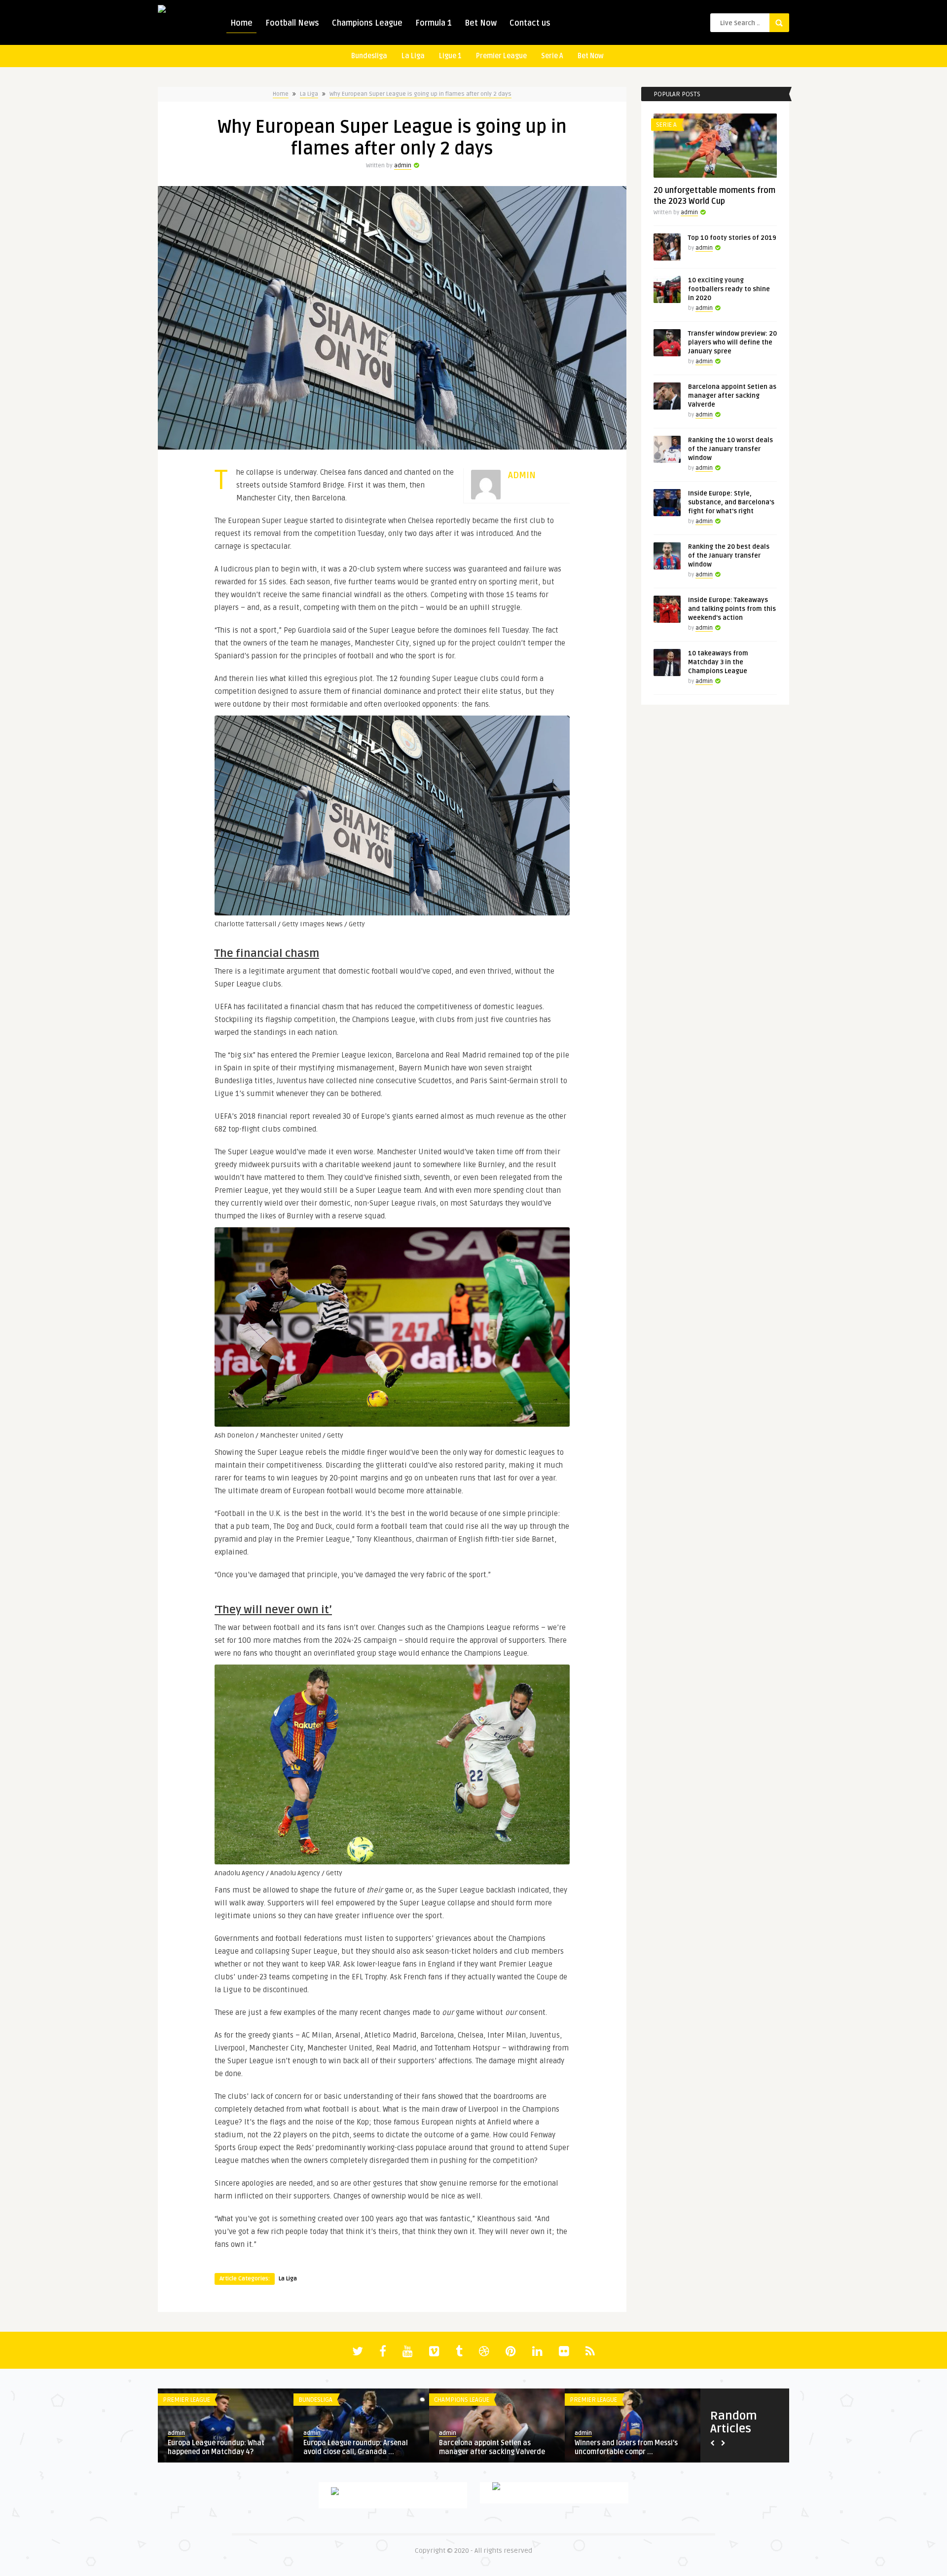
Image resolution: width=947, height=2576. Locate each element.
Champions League (367, 23)
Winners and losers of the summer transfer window (222, 2447)
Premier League (501, 56)
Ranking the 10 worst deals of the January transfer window (730, 449)
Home (241, 23)
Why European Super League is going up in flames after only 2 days (420, 94)
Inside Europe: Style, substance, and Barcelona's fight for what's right (731, 502)
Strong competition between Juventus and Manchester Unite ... (358, 2447)
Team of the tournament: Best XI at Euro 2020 (631, 2447)
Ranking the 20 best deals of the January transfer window (729, 556)
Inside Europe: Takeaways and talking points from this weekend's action (732, 609)
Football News (292, 23)
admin (403, 166)
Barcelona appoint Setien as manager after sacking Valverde (732, 396)
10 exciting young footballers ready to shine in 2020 (729, 289)
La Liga (413, 56)
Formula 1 (434, 23)
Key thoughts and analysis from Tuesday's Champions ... (490, 2447)
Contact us (530, 23)
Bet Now (481, 23)
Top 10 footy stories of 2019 (732, 238)
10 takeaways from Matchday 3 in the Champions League (718, 662)
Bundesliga (369, 56)
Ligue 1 (450, 56)
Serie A (552, 56)
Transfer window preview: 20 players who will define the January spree (732, 342)
